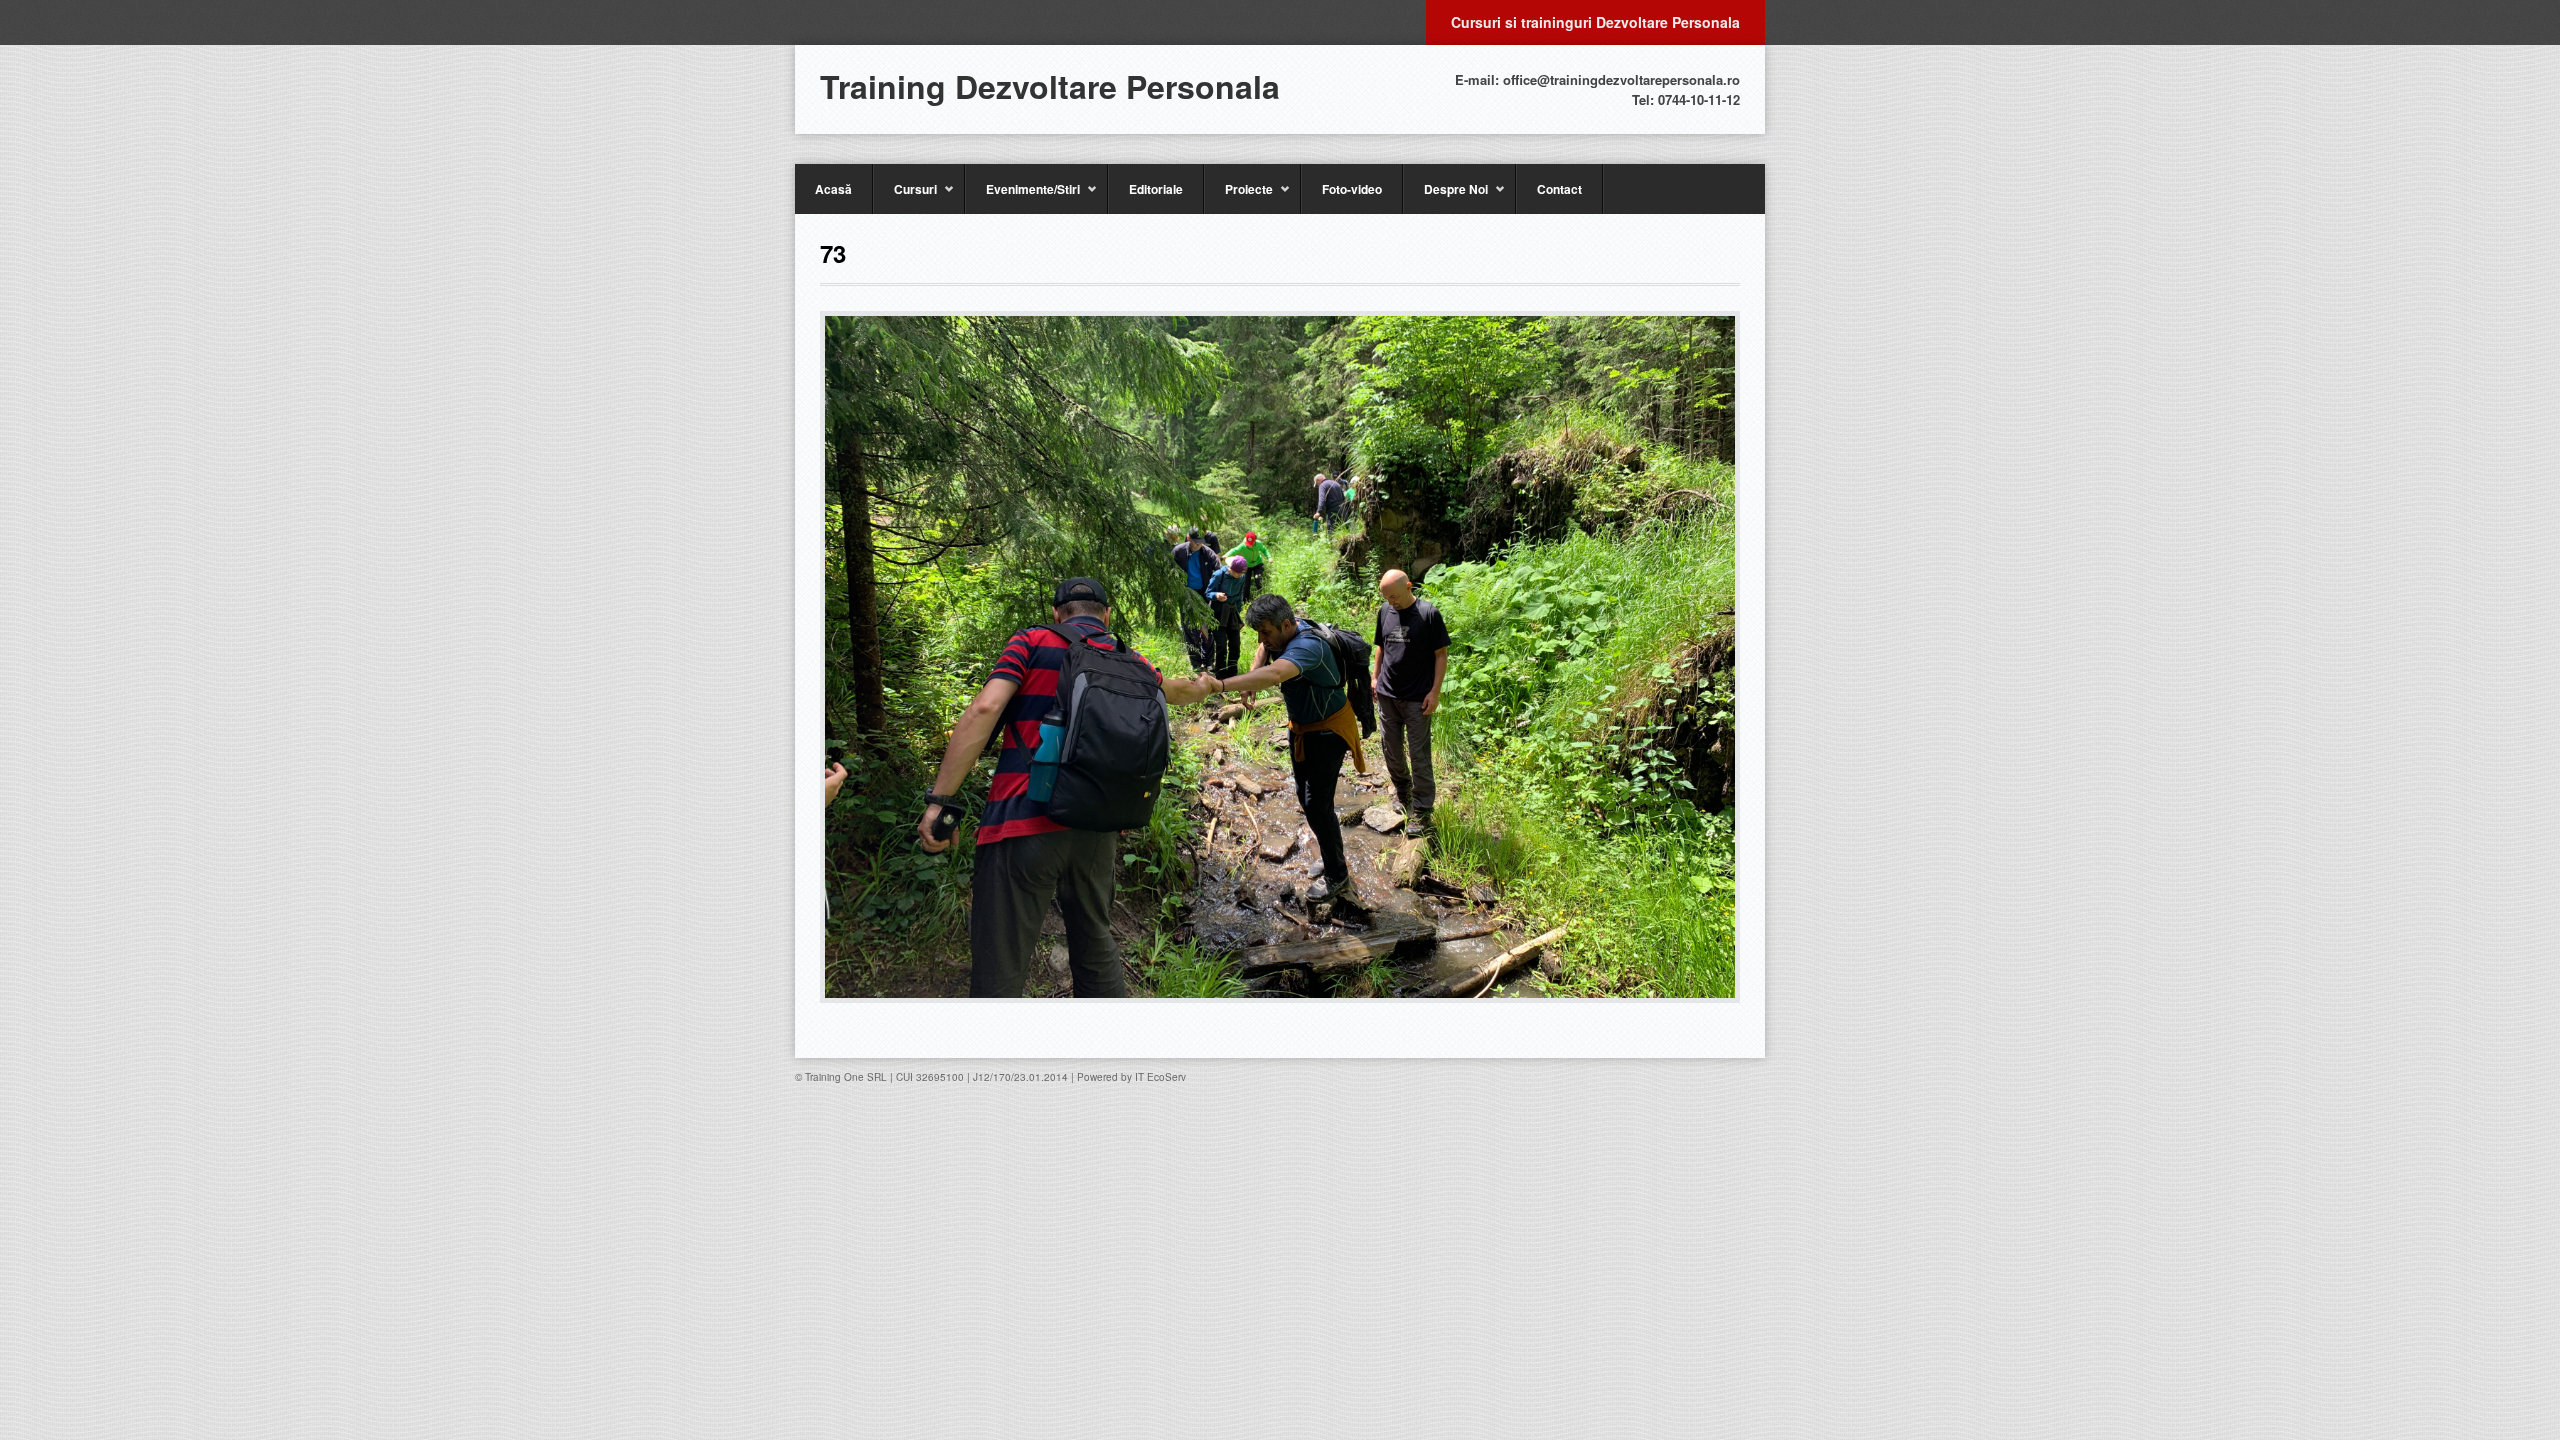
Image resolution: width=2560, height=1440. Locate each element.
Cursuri (905, 197)
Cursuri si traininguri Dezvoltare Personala (1595, 22)
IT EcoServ (1160, 1077)
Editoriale (1156, 189)
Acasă (833, 189)
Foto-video (1352, 189)
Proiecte (1238, 197)
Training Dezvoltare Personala (1050, 86)
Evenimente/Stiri (1022, 197)
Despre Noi (1445, 197)
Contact (1559, 189)
